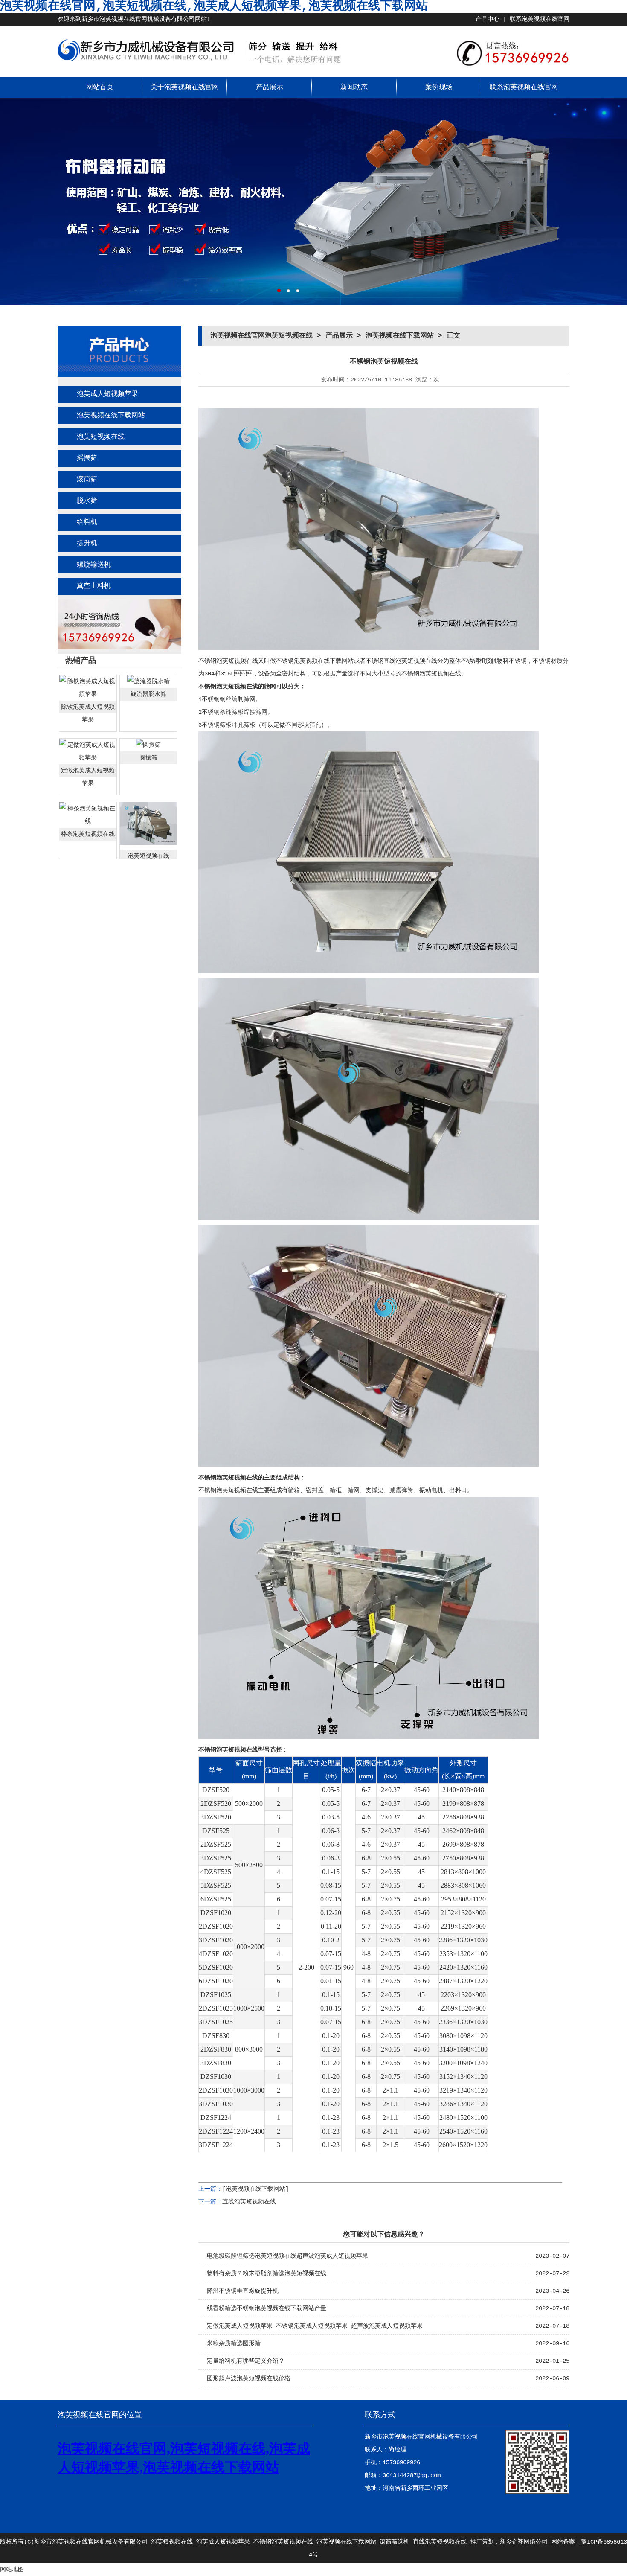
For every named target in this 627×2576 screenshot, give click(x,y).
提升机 (87, 544)
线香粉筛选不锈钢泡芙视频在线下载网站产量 (267, 2308)
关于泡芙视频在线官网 (185, 87)
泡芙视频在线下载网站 (111, 416)
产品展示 (270, 87)
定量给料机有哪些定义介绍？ (246, 2361)
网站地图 (12, 2570)
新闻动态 (354, 87)
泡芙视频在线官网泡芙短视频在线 (261, 336)
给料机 (87, 522)
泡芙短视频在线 (101, 437)
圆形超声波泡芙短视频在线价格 (249, 2378)
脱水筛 (87, 501)
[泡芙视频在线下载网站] (255, 2189)
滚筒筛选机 (395, 2542)
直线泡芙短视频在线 (249, 2202)
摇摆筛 (87, 458)
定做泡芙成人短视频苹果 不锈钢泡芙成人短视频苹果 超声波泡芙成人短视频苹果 (315, 2326)
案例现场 (439, 87)
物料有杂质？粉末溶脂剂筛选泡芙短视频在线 (267, 2273)
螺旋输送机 (94, 565)
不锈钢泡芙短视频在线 (283, 2542)
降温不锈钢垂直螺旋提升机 (243, 2291)
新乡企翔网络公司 (524, 2542)
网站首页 (100, 87)
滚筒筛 (87, 480)
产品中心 (488, 19)
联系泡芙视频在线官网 (540, 19)
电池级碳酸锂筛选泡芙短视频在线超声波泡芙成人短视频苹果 (287, 2256)
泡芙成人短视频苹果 (107, 394)
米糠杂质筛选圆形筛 (234, 2343)
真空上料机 (94, 586)
